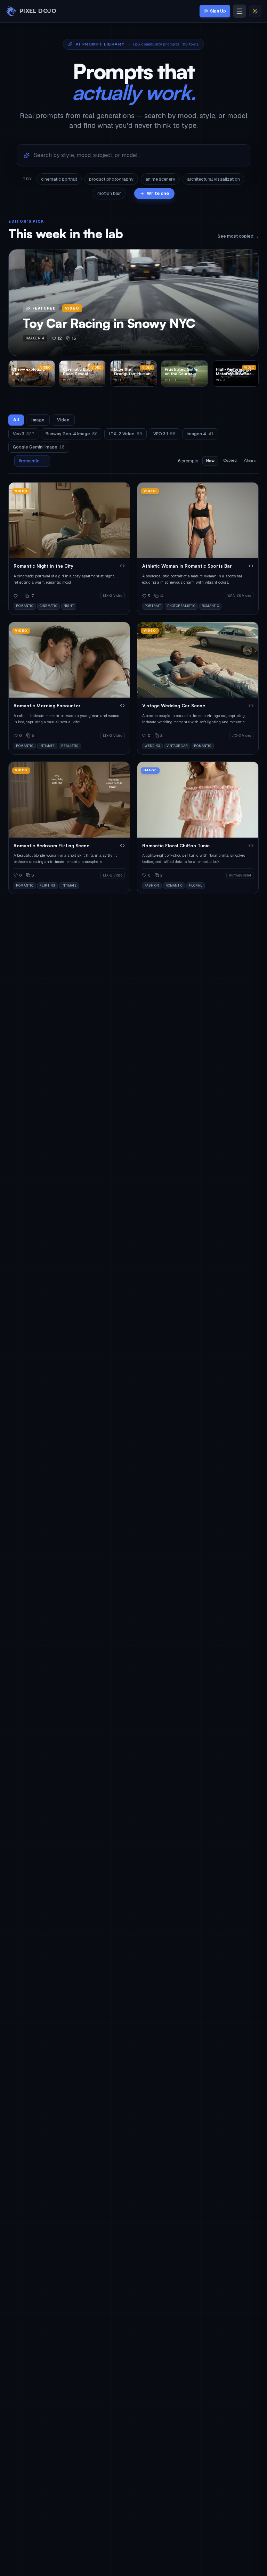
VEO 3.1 (164, 434)
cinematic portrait (59, 179)
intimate (47, 746)
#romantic (29, 461)
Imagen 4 (200, 434)
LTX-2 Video (126, 434)
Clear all (252, 461)
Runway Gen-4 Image (72, 434)
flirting (47, 886)
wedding (152, 746)
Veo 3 (24, 434)
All (16, 420)
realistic (70, 746)
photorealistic (181, 606)
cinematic (48, 606)
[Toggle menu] (240, 11)
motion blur (109, 193)
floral (195, 886)
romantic (25, 606)
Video (63, 420)
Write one (158, 193)
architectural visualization (213, 179)
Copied (230, 460)
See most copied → (238, 236)
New (210, 461)
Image (38, 420)
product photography (111, 179)
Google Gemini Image (39, 447)
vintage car (177, 746)
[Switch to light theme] (255, 11)
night (69, 606)
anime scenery (160, 179)
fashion (152, 886)
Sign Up (218, 11)
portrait (153, 606)
